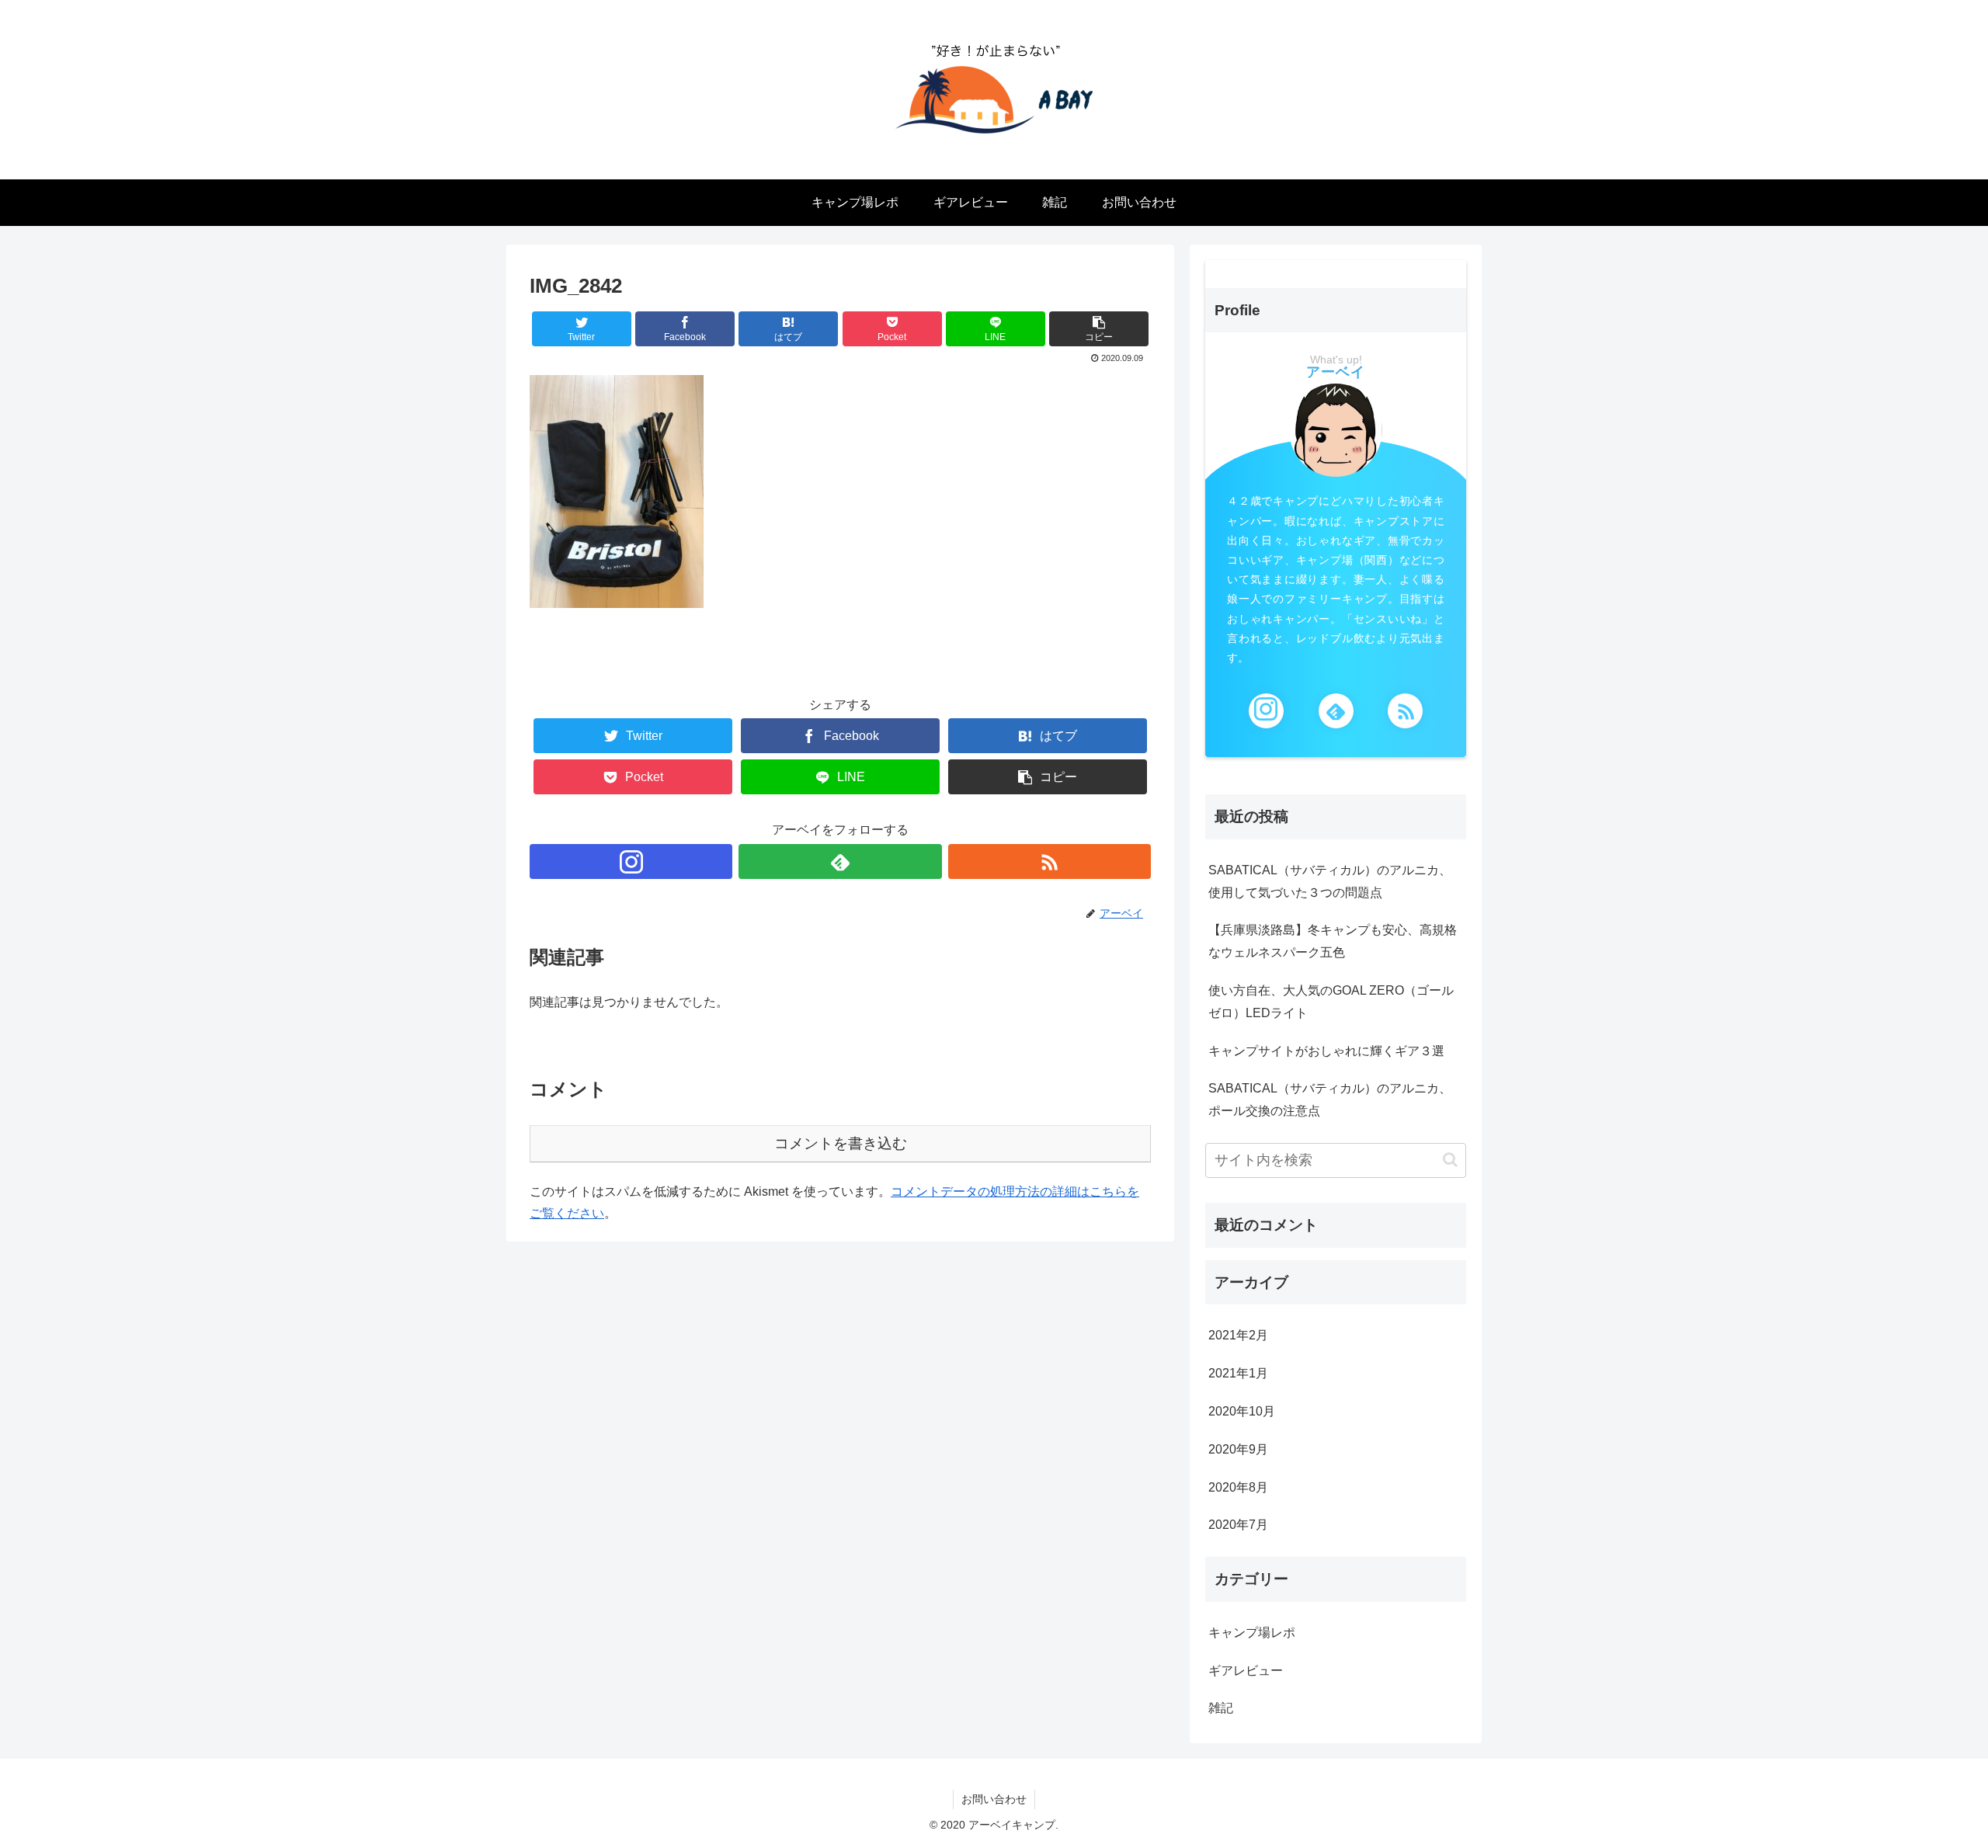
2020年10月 (1242, 1411)
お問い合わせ (994, 1799)
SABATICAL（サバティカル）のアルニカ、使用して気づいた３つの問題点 (1330, 881)
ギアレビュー (1246, 1671)
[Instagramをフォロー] (631, 861)
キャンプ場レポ (1252, 1633)
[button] (1450, 1160)
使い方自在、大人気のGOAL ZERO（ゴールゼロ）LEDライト (1331, 1002)
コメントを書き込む (841, 1143)
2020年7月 (1238, 1525)
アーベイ (1336, 372)
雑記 (1221, 1708)
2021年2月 (1238, 1335)
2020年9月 (1238, 1449)
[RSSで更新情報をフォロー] (1050, 861)
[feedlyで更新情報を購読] (840, 861)
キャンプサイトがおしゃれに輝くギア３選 (1326, 1051)
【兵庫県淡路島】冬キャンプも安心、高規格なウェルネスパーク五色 (1333, 941)
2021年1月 (1238, 1373)
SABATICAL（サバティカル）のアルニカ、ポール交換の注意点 (1330, 1099)
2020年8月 (1238, 1487)
